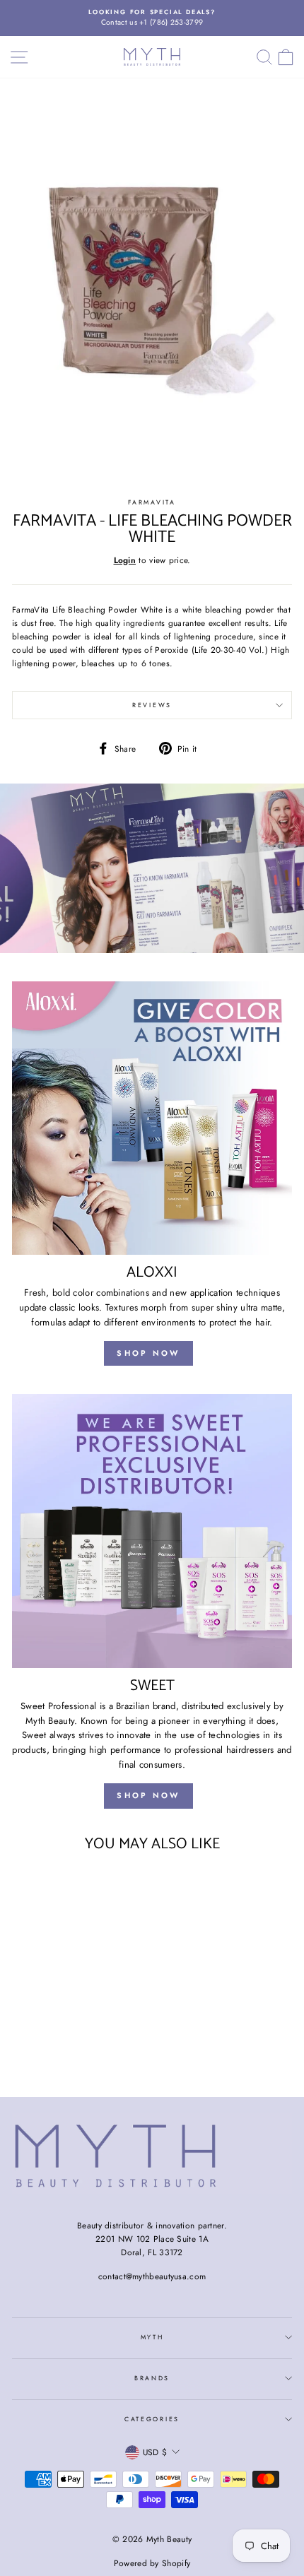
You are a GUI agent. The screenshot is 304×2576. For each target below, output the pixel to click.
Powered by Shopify (152, 2563)
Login (125, 560)
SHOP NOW (148, 1353)
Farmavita (152, 502)
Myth (152, 2337)
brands (152, 2378)
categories (152, 2419)
